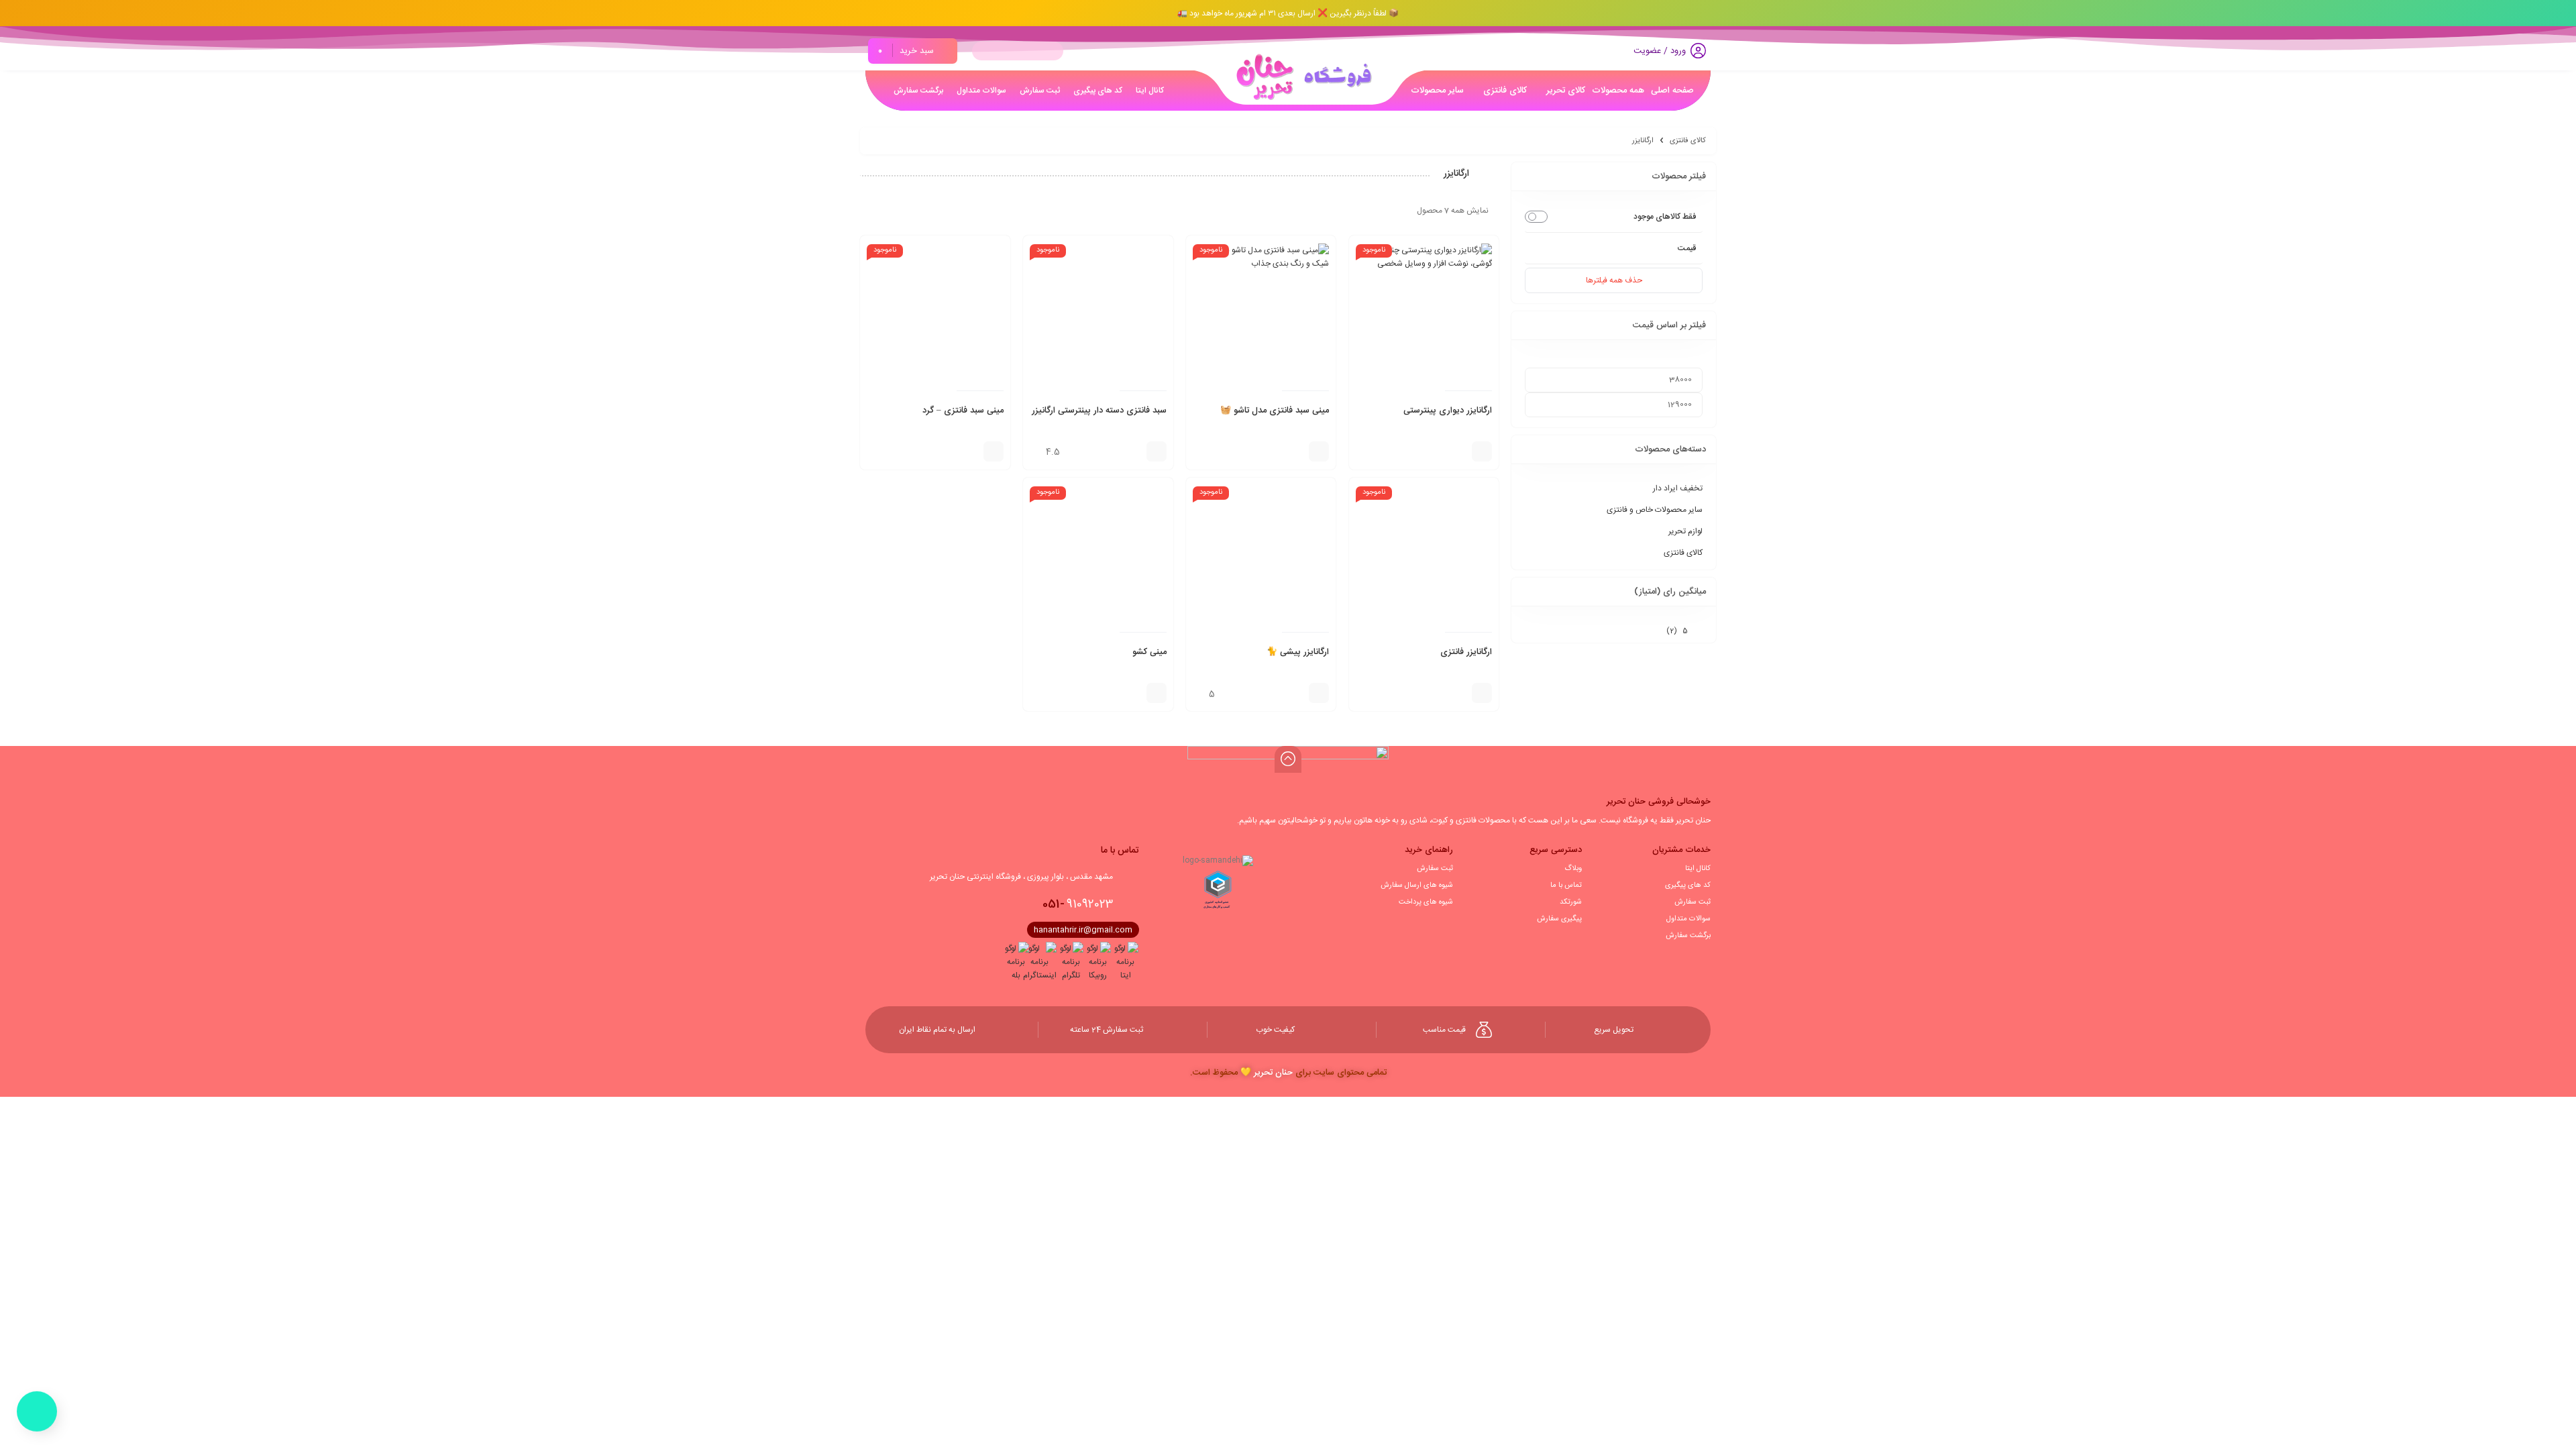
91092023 (1078, 904)
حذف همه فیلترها (1614, 280)
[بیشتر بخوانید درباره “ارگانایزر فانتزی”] (1482, 693)
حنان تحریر (1273, 1073)
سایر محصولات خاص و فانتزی (1655, 510)
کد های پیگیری (1688, 885)
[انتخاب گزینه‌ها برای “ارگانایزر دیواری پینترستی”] (1482, 451)
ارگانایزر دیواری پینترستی (1448, 411)
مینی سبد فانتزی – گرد (963, 411)
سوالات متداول (1688, 919)
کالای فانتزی (1688, 141)
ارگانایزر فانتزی (1466, 652)
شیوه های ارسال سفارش (1417, 885)
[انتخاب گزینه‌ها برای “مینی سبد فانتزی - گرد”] (994, 451)
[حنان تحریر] (1300, 76)
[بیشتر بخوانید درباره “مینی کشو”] (1157, 693)
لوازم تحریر (1685, 531)
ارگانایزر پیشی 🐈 (1298, 652)
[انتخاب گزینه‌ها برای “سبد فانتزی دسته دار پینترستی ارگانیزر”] (1157, 451)
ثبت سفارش (1693, 902)
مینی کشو (1149, 652)
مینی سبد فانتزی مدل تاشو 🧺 (1275, 411)
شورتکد (1571, 902)
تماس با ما (1566, 885)
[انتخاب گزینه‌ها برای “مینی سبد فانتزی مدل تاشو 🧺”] (1319, 451)
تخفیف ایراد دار (1678, 488)
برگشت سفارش (1688, 936)
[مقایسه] (1458, 451)
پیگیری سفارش (1559, 919)
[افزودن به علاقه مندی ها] (1438, 451)
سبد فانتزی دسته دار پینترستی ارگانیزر (1099, 411)
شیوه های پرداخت (1426, 902)
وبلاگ (1573, 869)
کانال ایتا (1698, 869)
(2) (1677, 631)
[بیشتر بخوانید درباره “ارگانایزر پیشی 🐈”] (1319, 693)
